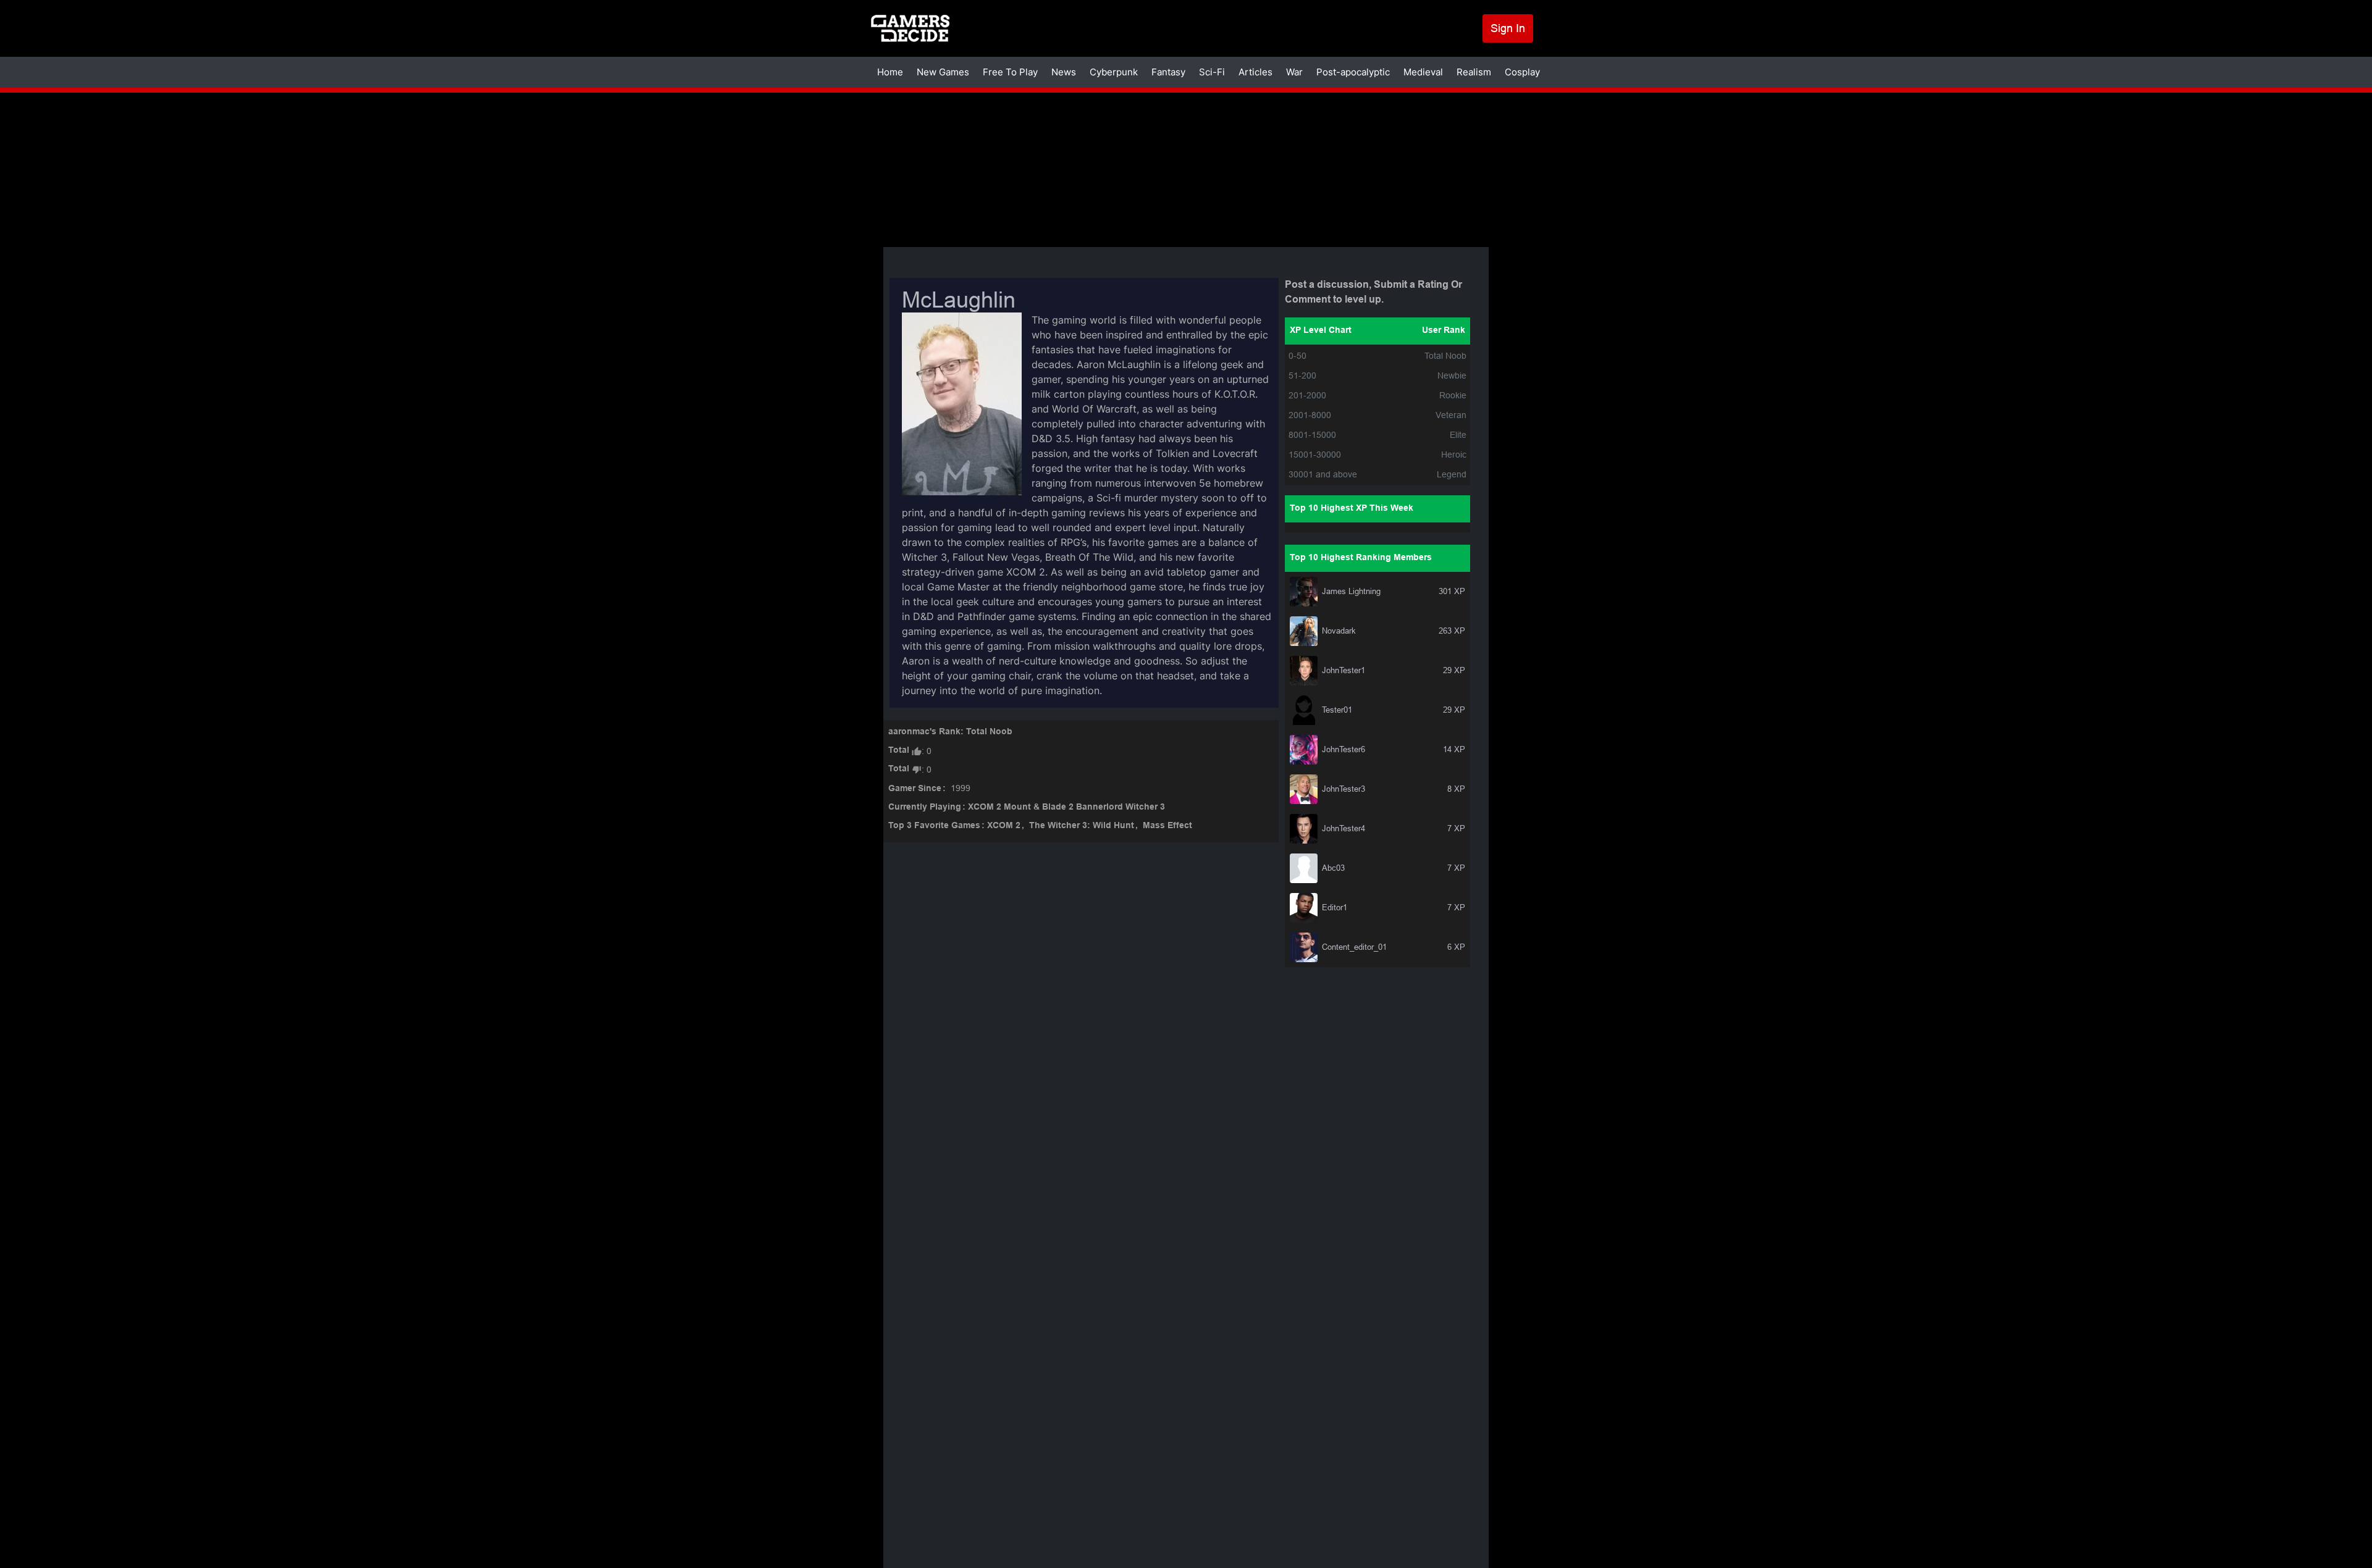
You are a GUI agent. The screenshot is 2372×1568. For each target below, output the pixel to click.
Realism (1474, 72)
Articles (1255, 72)
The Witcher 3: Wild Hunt (1082, 826)
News (1064, 72)
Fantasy (1168, 72)
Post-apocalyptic (1353, 72)
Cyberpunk (1114, 72)
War (1294, 72)
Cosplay (1522, 72)
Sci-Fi (1212, 72)
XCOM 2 (1004, 826)
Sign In (1508, 28)
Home (890, 72)
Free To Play (1010, 72)
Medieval (1423, 72)
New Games (943, 72)
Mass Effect (1167, 826)
